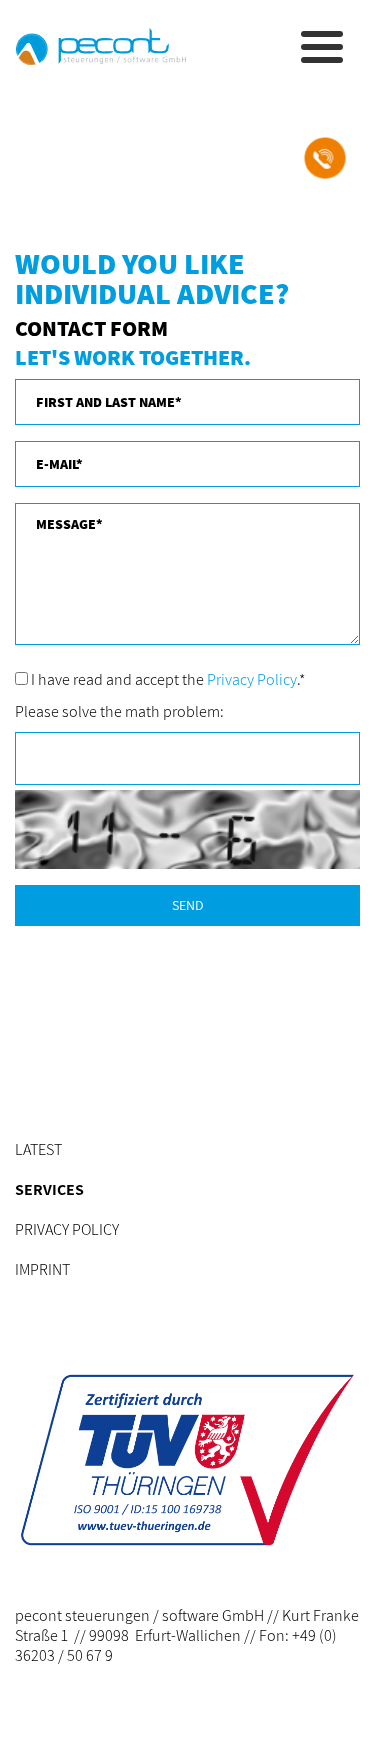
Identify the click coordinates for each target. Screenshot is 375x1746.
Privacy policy (67, 1229)
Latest (38, 1149)
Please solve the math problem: (119, 711)
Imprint (42, 1269)
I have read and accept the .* (166, 679)
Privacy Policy (252, 679)
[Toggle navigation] (318, 47)
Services (49, 1189)
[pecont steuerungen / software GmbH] (101, 46)
